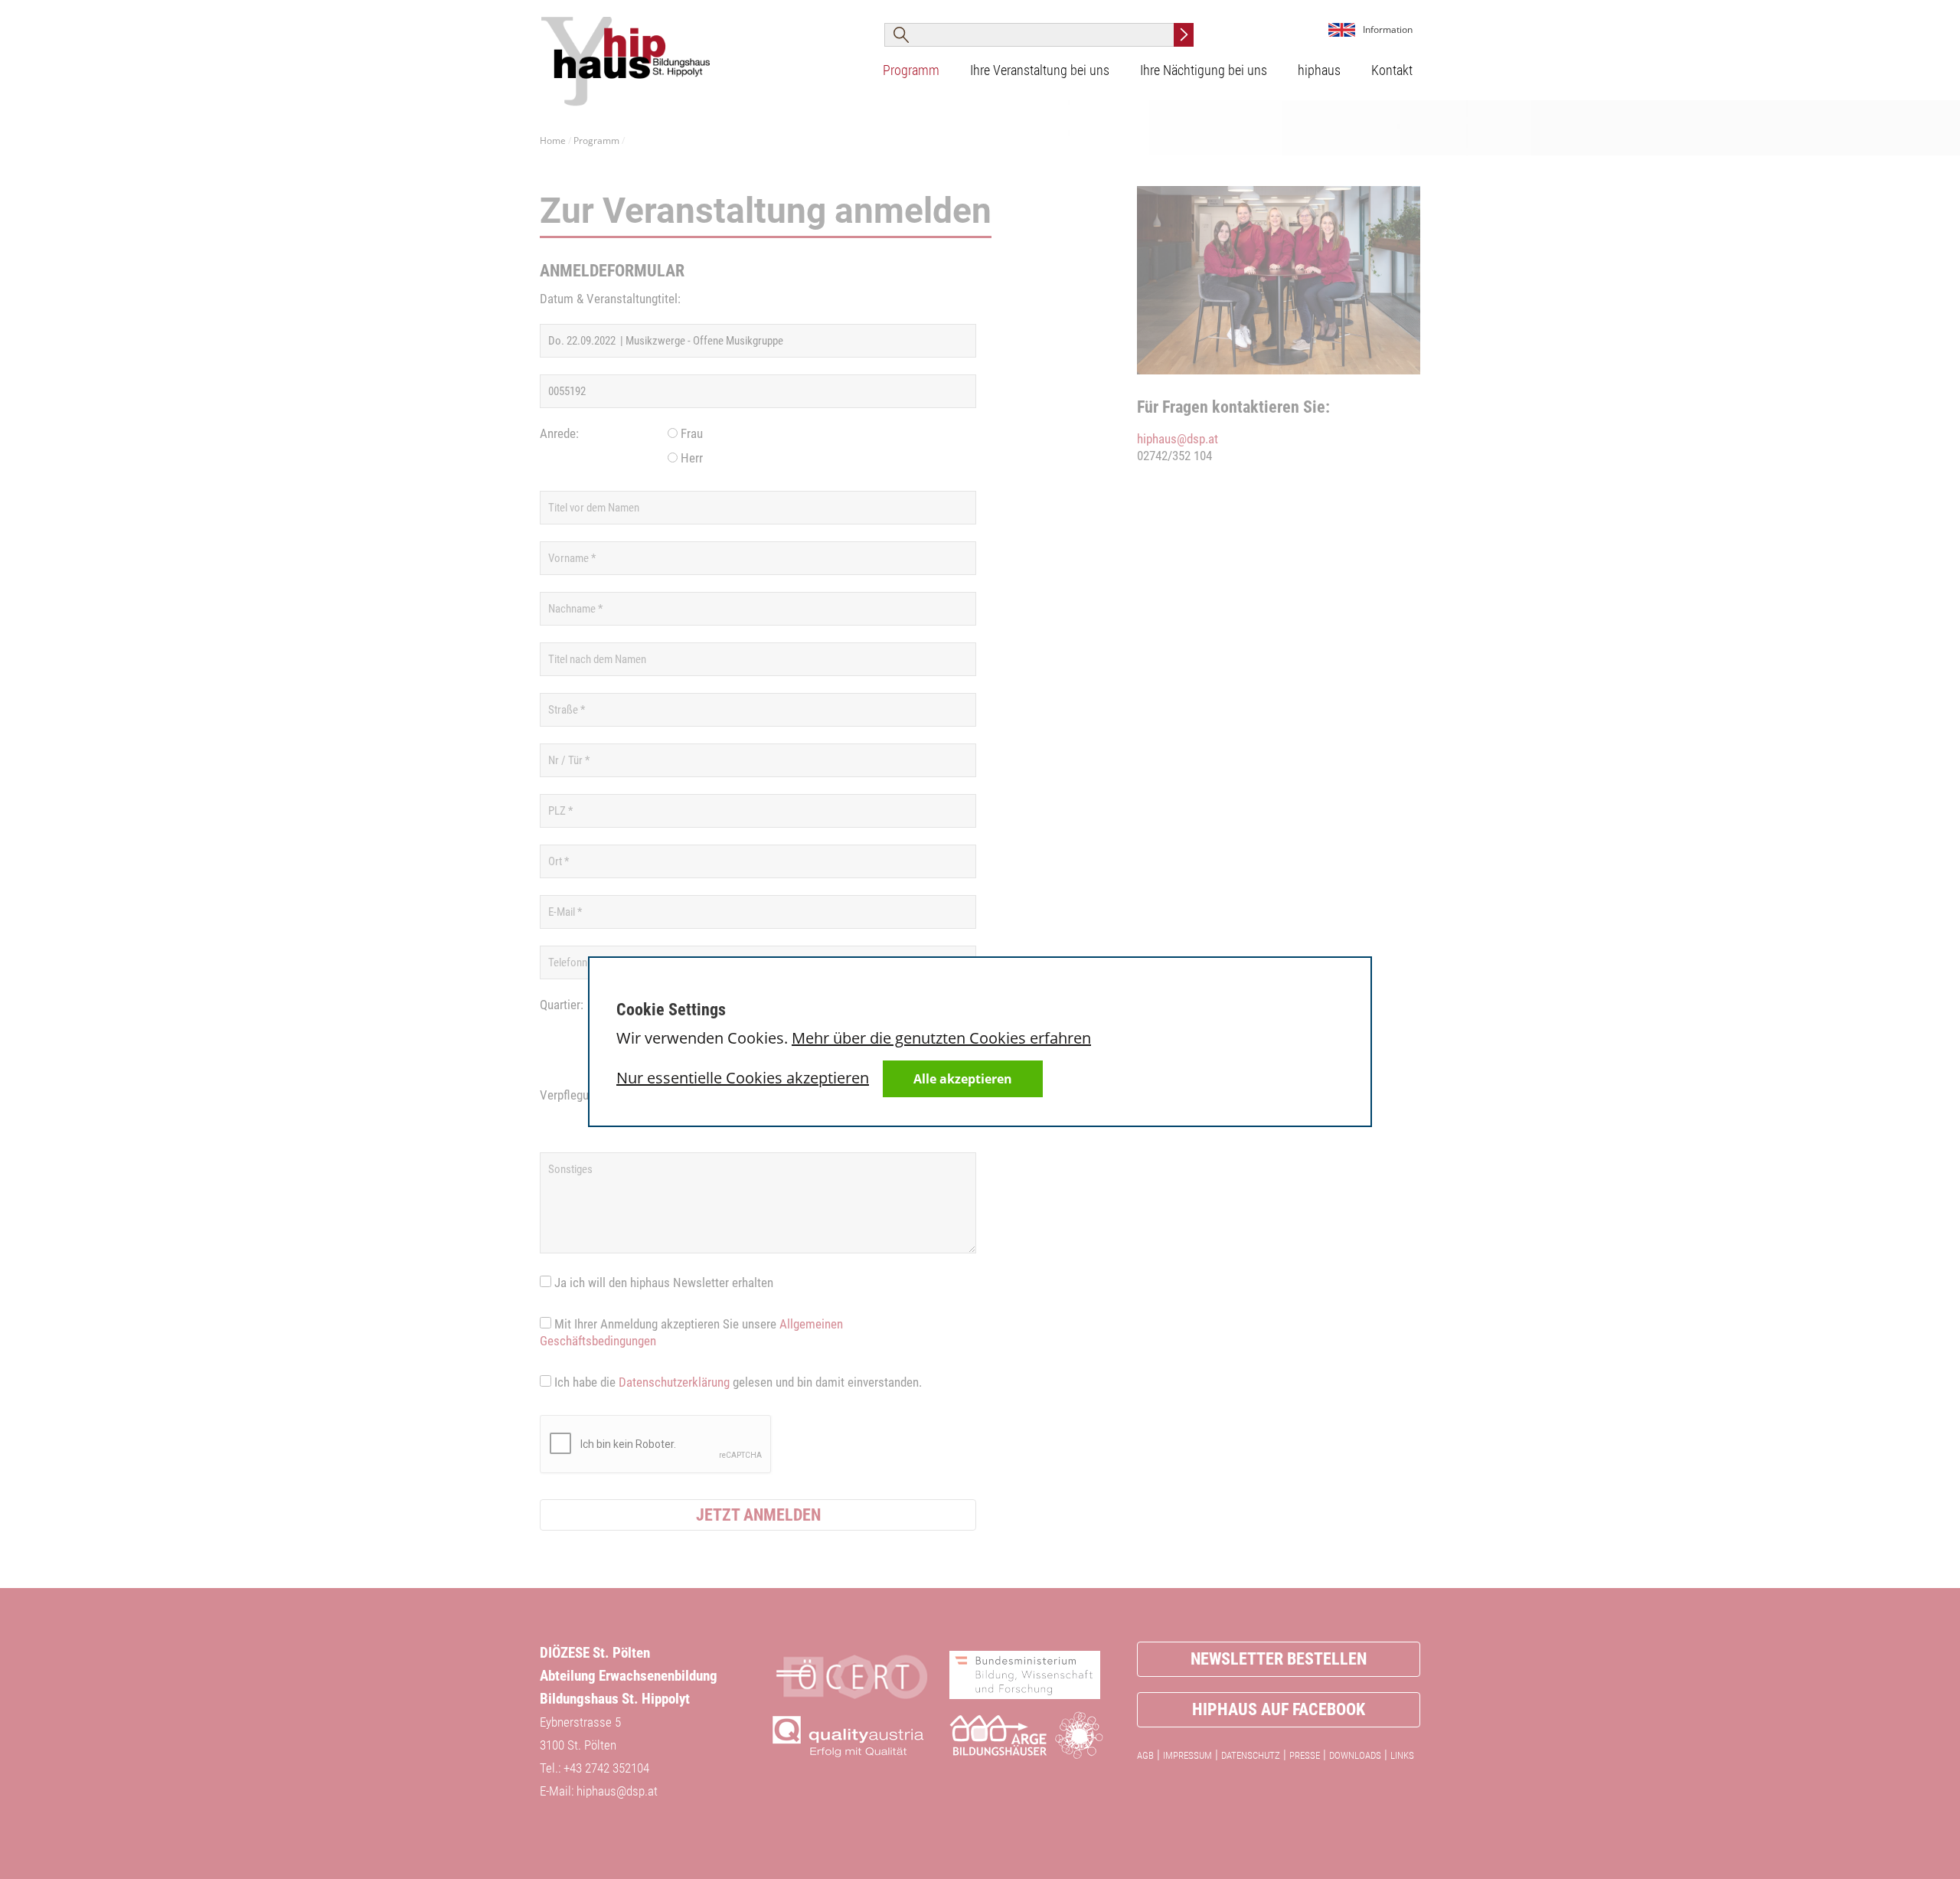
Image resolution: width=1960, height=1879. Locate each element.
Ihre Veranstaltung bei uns (1040, 70)
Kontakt (1392, 70)
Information (1388, 29)
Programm (911, 70)
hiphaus (1319, 70)
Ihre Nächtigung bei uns (1204, 70)
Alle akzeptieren (963, 1079)
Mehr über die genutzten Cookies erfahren (941, 1038)
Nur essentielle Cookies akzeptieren (743, 1078)
